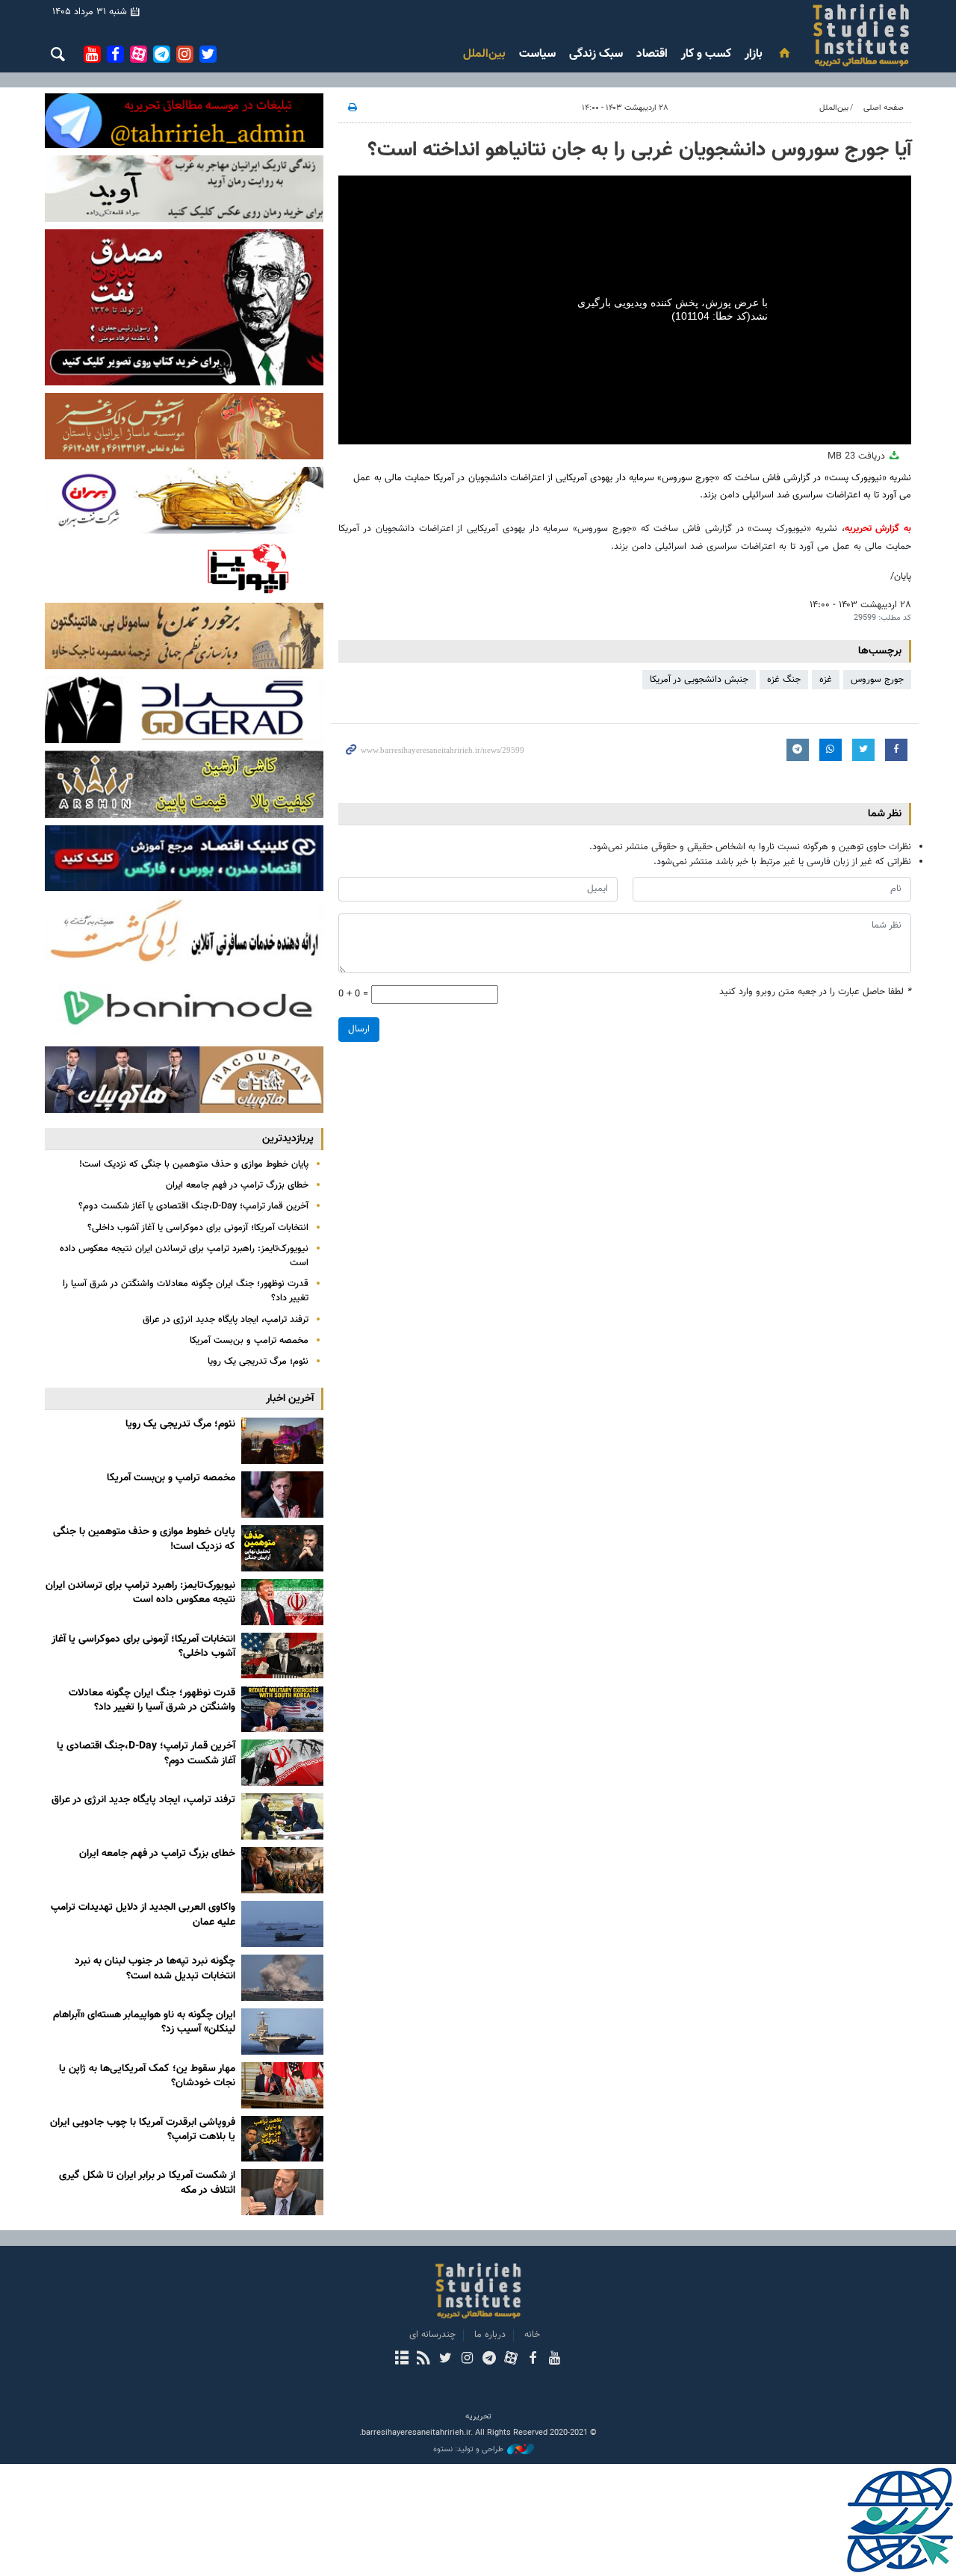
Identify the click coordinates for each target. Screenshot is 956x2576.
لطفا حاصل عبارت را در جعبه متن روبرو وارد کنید (815, 992)
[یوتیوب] (555, 2359)
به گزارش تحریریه (878, 529)
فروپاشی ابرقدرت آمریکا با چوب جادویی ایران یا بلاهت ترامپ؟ (143, 2130)
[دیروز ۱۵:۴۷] (282, 1548)
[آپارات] (510, 2359)
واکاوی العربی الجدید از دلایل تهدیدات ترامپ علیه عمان (143, 1915)
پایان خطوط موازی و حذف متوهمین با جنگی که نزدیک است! (194, 1164)
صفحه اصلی (884, 108)
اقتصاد (652, 54)
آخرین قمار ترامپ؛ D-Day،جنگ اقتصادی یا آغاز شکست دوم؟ (193, 1206)
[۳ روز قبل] (282, 1924)
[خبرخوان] (423, 2359)
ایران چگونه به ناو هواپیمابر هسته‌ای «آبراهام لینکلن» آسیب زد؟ (144, 2023)
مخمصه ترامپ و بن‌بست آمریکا (249, 1341)
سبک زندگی (596, 54)
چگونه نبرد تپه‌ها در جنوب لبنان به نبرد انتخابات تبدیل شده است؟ (155, 1969)
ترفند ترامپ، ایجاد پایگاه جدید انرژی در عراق (226, 1320)
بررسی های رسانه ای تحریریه (772, 35)
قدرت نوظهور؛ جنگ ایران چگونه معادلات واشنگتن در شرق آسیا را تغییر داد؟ (186, 1291)
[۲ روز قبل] (282, 1710)
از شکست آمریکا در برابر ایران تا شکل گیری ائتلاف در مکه (147, 2183)
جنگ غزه (784, 680)
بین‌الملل (484, 54)
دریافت (858, 456)
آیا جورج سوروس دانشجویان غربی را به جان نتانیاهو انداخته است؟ (639, 150)
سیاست (537, 54)
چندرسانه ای (432, 2335)
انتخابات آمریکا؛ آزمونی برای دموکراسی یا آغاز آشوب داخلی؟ (198, 1228)
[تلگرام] (489, 2359)
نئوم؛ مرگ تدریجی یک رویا (258, 1362)
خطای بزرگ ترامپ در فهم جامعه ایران (237, 1185)
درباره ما (490, 2335)
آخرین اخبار (290, 1399)
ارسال (359, 1029)
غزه (826, 680)
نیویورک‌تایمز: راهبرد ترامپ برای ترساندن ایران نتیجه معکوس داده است (184, 1256)
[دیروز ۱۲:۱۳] (282, 1602)
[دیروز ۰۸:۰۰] (282, 1656)
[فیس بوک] (532, 2359)
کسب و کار (706, 54)
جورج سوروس (877, 680)
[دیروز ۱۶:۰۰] (282, 1495)
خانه (532, 2335)
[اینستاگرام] (467, 2359)
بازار (754, 54)
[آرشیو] (401, 2359)
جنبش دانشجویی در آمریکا (699, 680)
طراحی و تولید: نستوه (468, 2450)
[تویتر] (446, 2359)
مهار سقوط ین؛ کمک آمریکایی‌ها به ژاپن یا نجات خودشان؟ (147, 2076)
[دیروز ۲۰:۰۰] (282, 1441)
